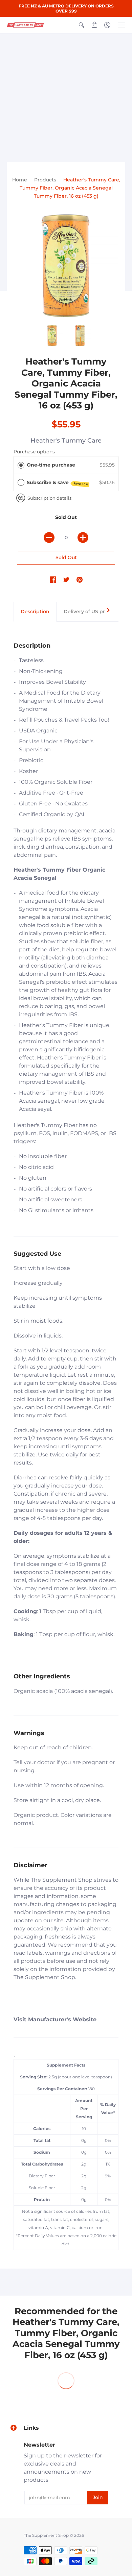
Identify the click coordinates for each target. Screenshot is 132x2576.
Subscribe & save (58, 483)
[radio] (21, 465)
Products (45, 180)
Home (20, 180)
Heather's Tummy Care (66, 441)
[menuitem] (82, 25)
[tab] (35, 612)
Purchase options (34, 452)
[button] (82, 25)
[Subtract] (49, 537)
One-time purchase (51, 465)
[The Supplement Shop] (25, 25)
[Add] (83, 537)
